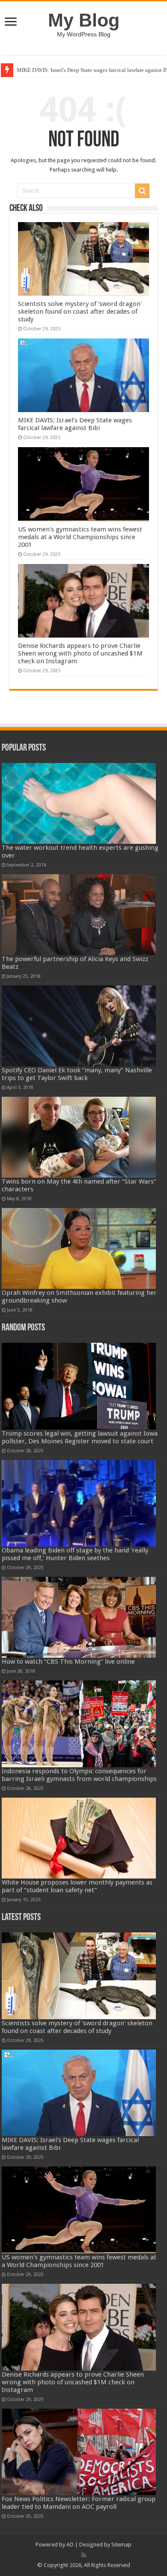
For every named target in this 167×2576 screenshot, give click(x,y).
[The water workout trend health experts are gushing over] (79, 803)
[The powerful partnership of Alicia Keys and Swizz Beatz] (79, 915)
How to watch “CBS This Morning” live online (68, 1662)
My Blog (84, 20)
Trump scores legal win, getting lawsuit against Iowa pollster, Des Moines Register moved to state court (80, 1437)
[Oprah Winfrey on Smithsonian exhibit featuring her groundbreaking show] (79, 1248)
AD (70, 2545)
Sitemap (121, 2545)
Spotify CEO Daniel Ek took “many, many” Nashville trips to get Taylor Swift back (77, 1074)
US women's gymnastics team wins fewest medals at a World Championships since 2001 (80, 537)
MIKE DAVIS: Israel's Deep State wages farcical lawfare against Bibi (75, 424)
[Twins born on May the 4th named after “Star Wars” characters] (79, 1137)
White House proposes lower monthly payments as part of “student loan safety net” (77, 1886)
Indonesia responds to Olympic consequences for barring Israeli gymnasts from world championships (79, 1775)
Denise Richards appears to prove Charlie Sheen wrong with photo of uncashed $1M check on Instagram (80, 653)
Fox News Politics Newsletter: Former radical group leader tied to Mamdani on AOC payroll (79, 2503)
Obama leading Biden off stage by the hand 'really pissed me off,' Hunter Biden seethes (75, 1554)
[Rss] (84, 2555)
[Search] (142, 191)
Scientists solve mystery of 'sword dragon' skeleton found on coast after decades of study (80, 312)
